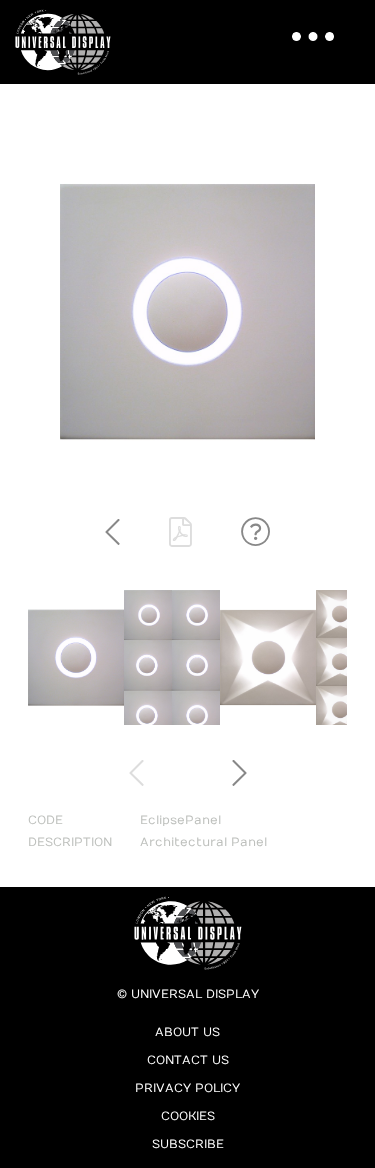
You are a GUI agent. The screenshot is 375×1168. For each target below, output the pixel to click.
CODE (45, 820)
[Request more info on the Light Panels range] (256, 533)
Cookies (188, 1116)
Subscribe (188, 1144)
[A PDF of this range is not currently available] (180, 533)
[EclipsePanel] (76, 721)
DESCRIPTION (70, 842)
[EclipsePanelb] (172, 721)
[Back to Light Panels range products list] (112, 533)
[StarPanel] (268, 721)
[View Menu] (306, 25)
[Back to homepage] (69, 42)
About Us (187, 1032)
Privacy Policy (187, 1088)
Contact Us (188, 1060)
